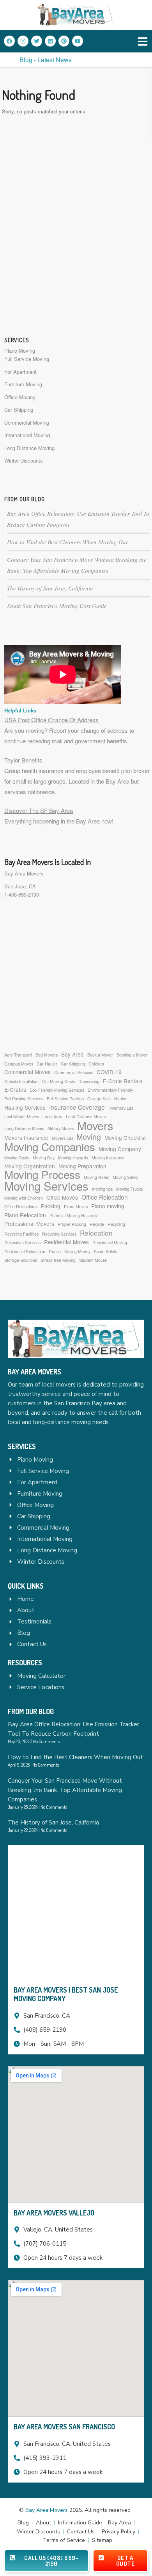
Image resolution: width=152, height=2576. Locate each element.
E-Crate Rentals (123, 1081)
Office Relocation (105, 1197)
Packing (51, 1206)
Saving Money (77, 1251)
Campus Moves (19, 1064)
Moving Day (44, 1158)
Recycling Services (59, 1234)
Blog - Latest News (46, 60)
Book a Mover (100, 1055)
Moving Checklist (125, 1137)
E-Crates (15, 1089)
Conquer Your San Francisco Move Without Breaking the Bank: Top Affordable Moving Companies (65, 1790)
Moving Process (42, 1174)
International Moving (27, 435)
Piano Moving (20, 351)
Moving (89, 1136)
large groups (50, 781)
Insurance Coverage (77, 1107)
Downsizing (89, 1081)
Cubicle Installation (21, 1081)
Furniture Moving (23, 384)
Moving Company (120, 1149)
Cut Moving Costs (58, 1081)
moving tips (102, 1189)
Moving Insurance (108, 1158)
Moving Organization (30, 1166)
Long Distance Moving (29, 448)
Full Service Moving (27, 359)
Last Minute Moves (22, 1117)
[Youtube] (78, 41)
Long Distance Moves (24, 1128)
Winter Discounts (24, 460)
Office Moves (62, 1197)
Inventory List (121, 1108)
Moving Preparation (82, 1166)
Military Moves (61, 1128)
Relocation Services (22, 1242)
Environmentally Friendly (110, 1090)
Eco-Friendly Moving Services (57, 1090)
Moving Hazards (73, 1158)
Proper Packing (72, 1224)
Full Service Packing (65, 1099)
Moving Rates (96, 1177)
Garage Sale (99, 1099)
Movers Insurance (26, 1137)
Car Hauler (47, 1064)
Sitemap (102, 2540)
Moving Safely (125, 1177)
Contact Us (81, 2532)
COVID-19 (109, 1072)
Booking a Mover (132, 1055)
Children (96, 1064)
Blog (23, 2523)
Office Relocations (21, 1206)
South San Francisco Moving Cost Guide (57, 606)
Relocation (96, 1233)
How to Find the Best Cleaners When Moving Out (67, 542)
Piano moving (108, 1206)
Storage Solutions (21, 1260)
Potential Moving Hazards (73, 1215)
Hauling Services (25, 1107)
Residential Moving (110, 1242)
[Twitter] (37, 41)
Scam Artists (105, 1251)
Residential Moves (66, 1242)
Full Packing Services (24, 1099)
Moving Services (46, 1186)
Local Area (52, 1117)
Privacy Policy (118, 2532)
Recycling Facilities (21, 1234)
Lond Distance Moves (86, 1117)
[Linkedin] (50, 41)
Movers (95, 1125)
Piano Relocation (25, 1215)
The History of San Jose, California (50, 588)
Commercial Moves (27, 1072)
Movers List (62, 1138)
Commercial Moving (27, 422)
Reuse (55, 1251)
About (43, 2523)
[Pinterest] (64, 41)
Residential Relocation (25, 1251)
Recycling (116, 1224)
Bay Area (72, 1054)
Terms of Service (64, 2540)
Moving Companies (50, 1147)
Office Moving (20, 397)
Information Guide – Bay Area (95, 2523)
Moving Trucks (129, 1189)
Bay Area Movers (24, 873)
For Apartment (20, 372)
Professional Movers (29, 1223)
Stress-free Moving (58, 1260)
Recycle (97, 1224)
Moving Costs (17, 1158)
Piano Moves (76, 1206)
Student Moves (93, 1260)
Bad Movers (47, 1055)
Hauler (120, 1099)
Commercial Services (74, 1072)
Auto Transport (18, 1055)
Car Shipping (19, 410)
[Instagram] (23, 41)
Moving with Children (24, 1198)
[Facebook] (9, 41)
